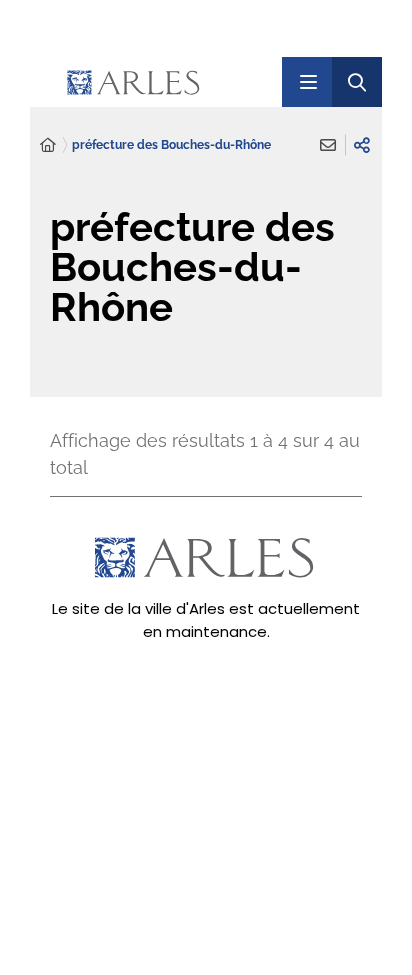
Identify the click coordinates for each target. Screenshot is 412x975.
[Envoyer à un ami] (328, 145)
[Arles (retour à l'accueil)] (167, 82)
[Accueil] (48, 145)
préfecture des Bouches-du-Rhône (171, 145)
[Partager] (362, 145)
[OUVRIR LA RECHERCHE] (357, 82)
